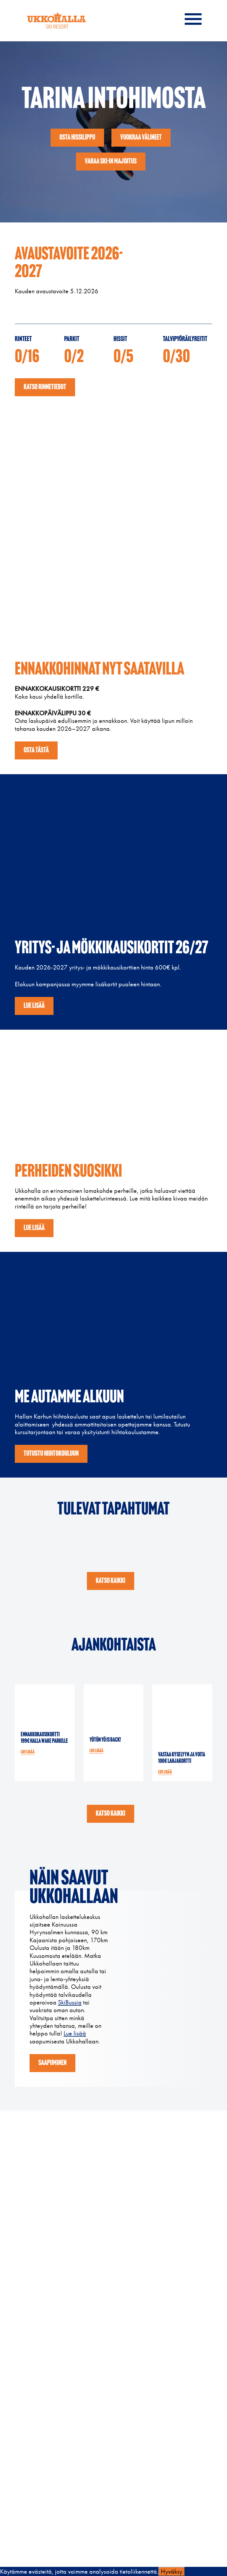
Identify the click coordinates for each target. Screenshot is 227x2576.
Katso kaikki (111, 1581)
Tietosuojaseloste (34, 2526)
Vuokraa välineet (141, 138)
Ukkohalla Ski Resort (56, 21)
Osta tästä (36, 750)
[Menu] (193, 16)
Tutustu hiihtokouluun (51, 1454)
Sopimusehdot (31, 2540)
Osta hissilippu (77, 138)
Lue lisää (34, 1006)
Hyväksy (172, 2571)
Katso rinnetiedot (45, 387)
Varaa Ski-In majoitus (111, 162)
